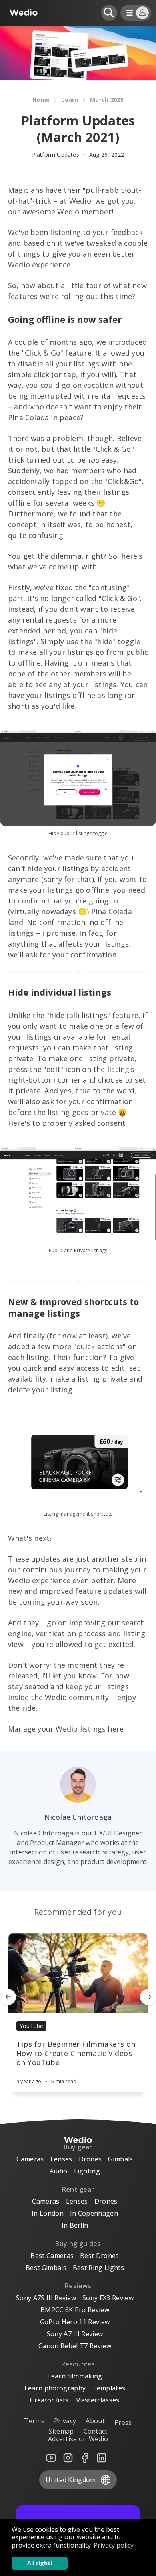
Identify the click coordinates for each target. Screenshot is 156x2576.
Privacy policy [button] (114, 2545)
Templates (109, 2388)
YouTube (31, 2026)
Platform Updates (56, 155)
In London (48, 2213)
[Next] (148, 1997)
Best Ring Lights (98, 2268)
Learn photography (55, 2388)
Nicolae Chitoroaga (78, 1817)
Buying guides (78, 2244)
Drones (90, 2159)
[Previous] (8, 1997)
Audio (59, 2171)
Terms (34, 2421)
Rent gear (78, 2189)
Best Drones (100, 2256)
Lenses (61, 2159)
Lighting (87, 2171)
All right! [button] (40, 2563)
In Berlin (75, 2225)
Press (123, 2422)
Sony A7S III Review (46, 2298)
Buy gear (78, 2147)
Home (41, 100)
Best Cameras (52, 2256)
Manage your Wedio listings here (66, 1729)
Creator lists (49, 2400)
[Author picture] (78, 1785)
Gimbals (120, 2159)
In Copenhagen (94, 2213)
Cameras (30, 2159)
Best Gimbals (46, 2268)
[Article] (78, 1973)
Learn (70, 100)
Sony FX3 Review (108, 2298)
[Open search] (109, 13)
